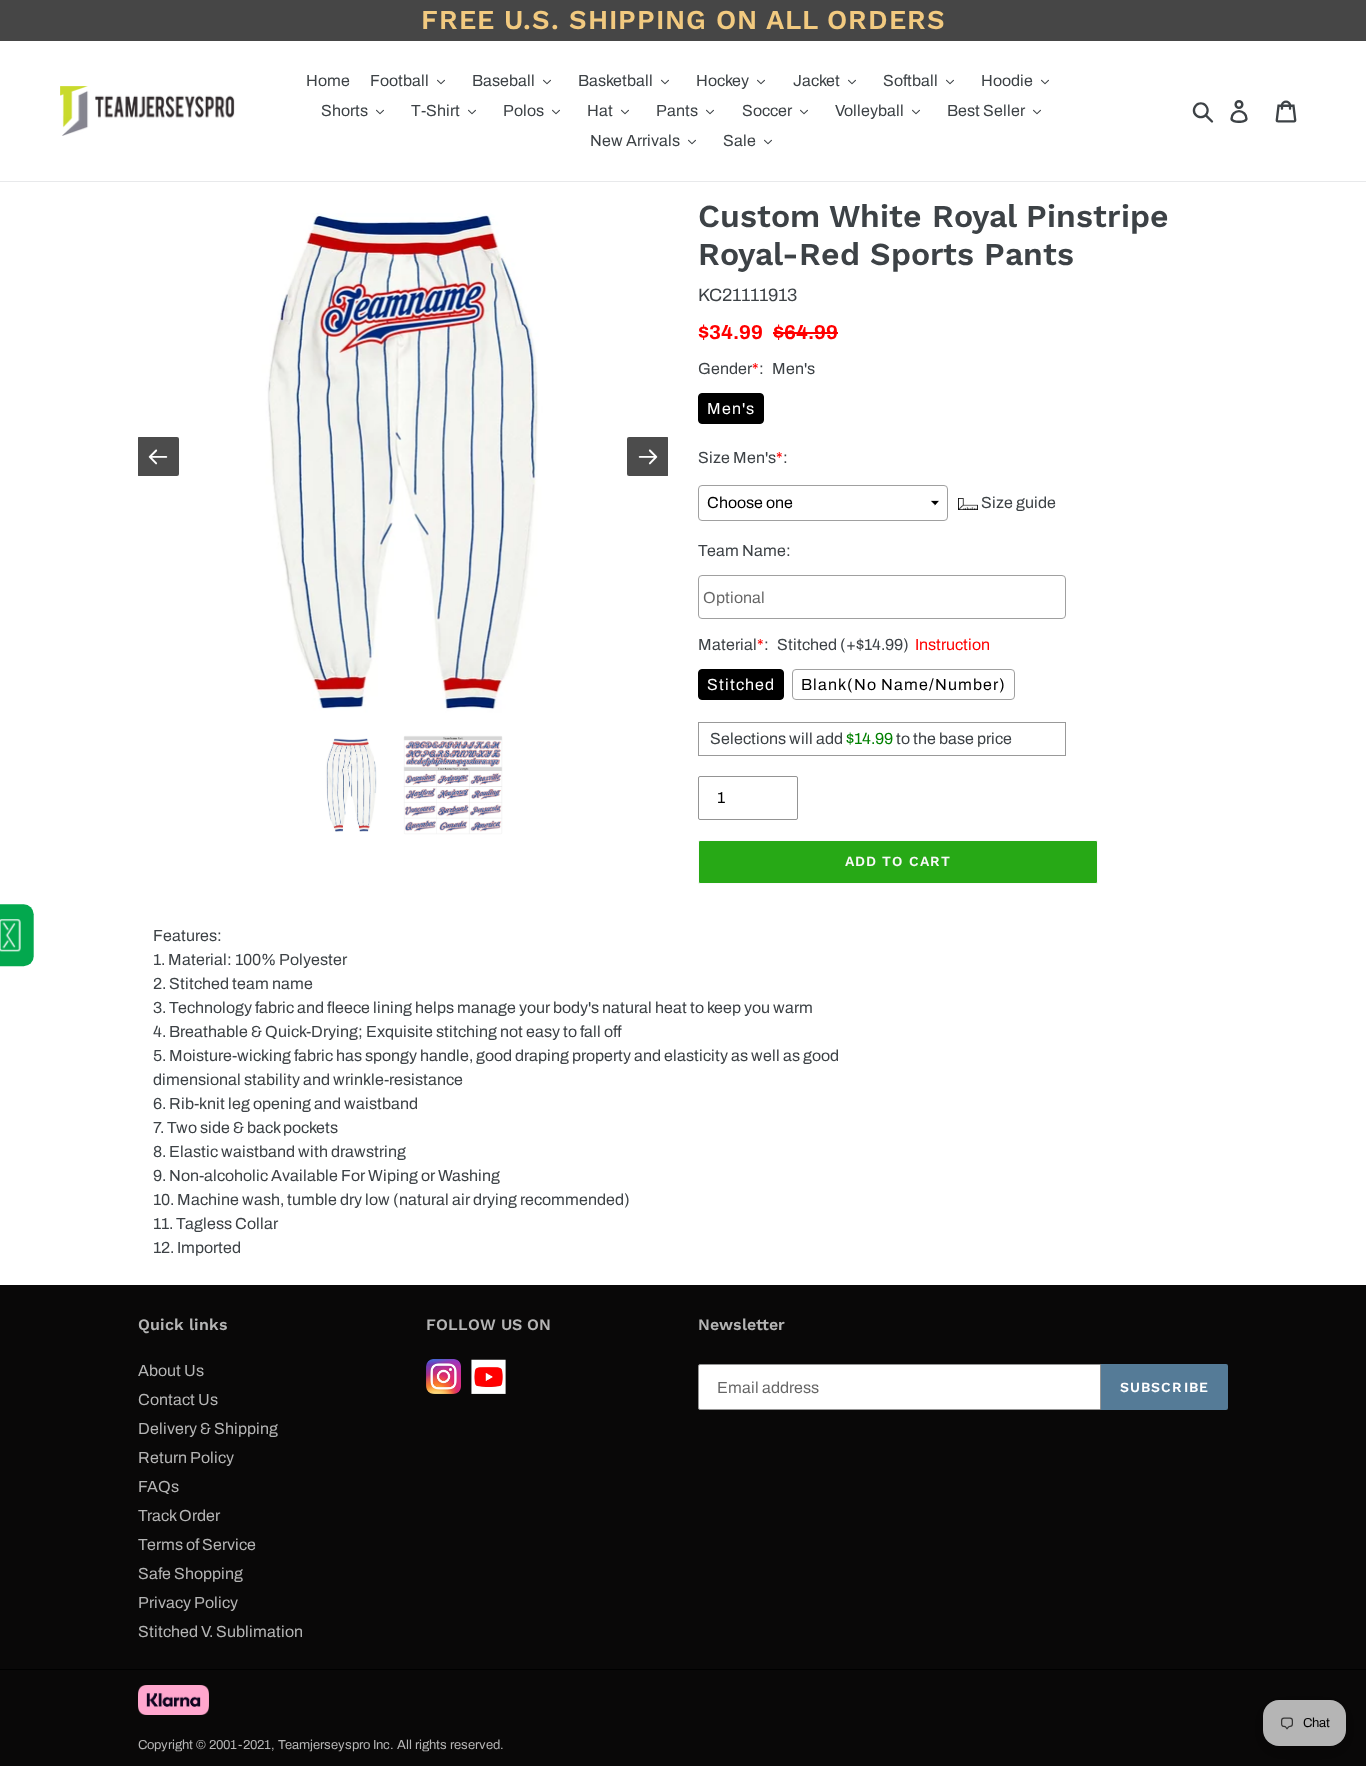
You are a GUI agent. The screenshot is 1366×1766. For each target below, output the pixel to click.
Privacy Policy (188, 1602)
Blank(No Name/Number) (903, 684)
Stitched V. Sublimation (220, 1631)
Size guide (1017, 502)
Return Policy (186, 1457)
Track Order (179, 1515)
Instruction (949, 644)
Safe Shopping (190, 1573)
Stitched (741, 684)
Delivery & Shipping (208, 1428)
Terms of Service (197, 1544)
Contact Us (178, 1399)
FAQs (158, 1486)
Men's (731, 408)
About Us (171, 1370)
